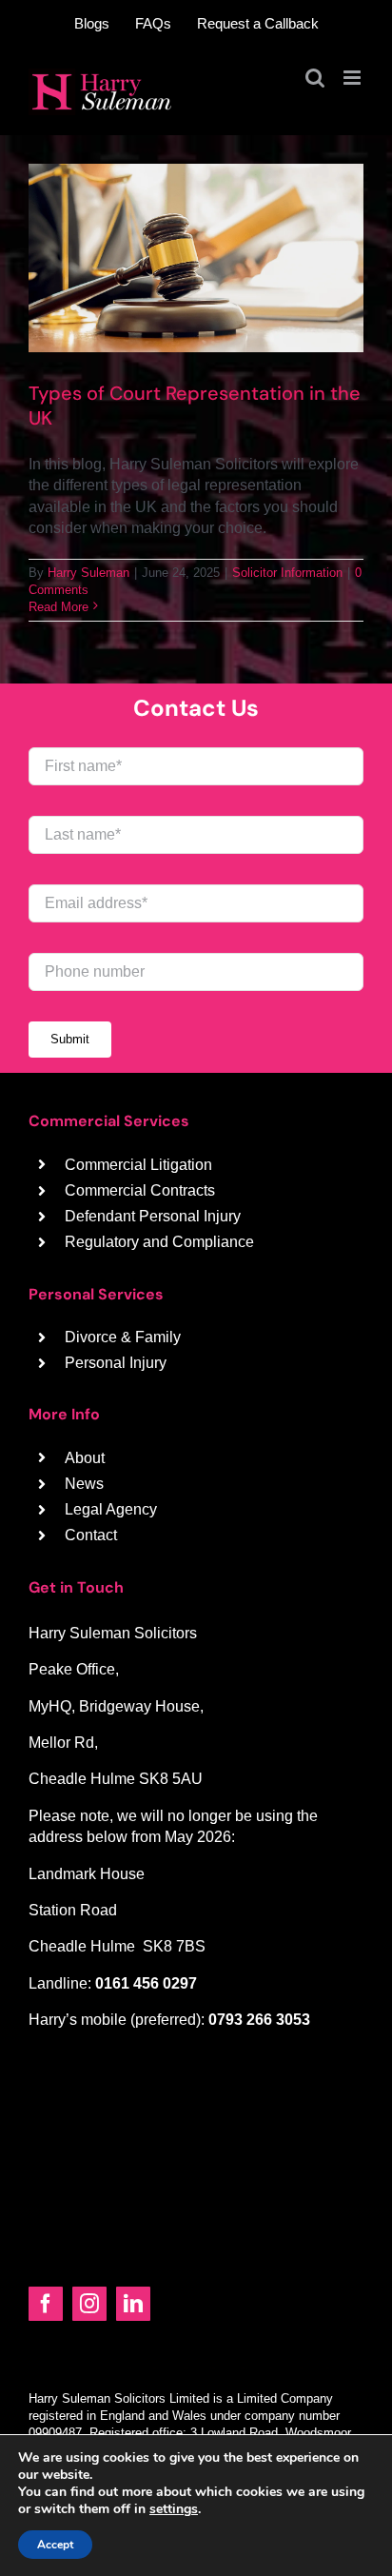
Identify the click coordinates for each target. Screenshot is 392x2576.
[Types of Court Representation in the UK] (196, 258)
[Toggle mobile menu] (353, 78)
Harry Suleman (88, 573)
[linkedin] (133, 2304)
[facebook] (46, 2304)
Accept (55, 2545)
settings (174, 2509)
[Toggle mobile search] (315, 78)
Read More (59, 607)
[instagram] (89, 2304)
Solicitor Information (287, 573)
